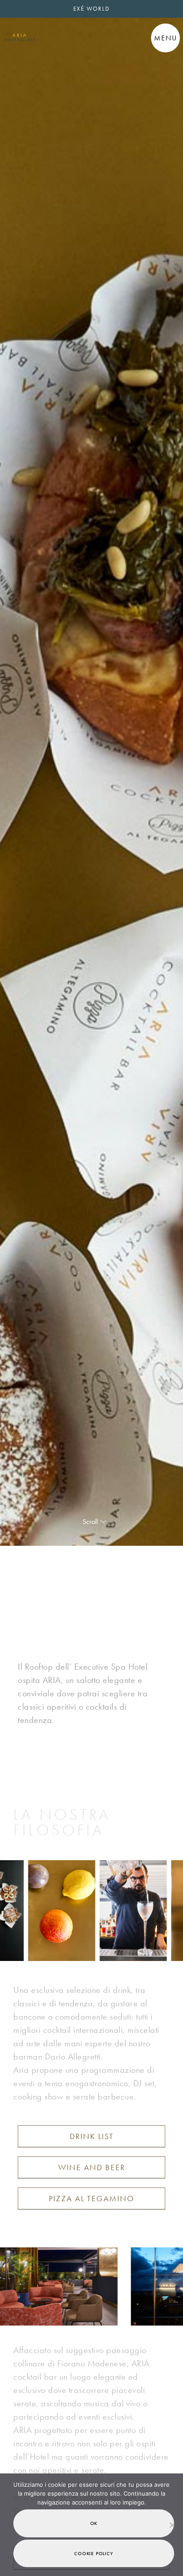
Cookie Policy (93, 2553)
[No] (172, 2525)
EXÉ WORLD (91, 9)
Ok (94, 2523)
